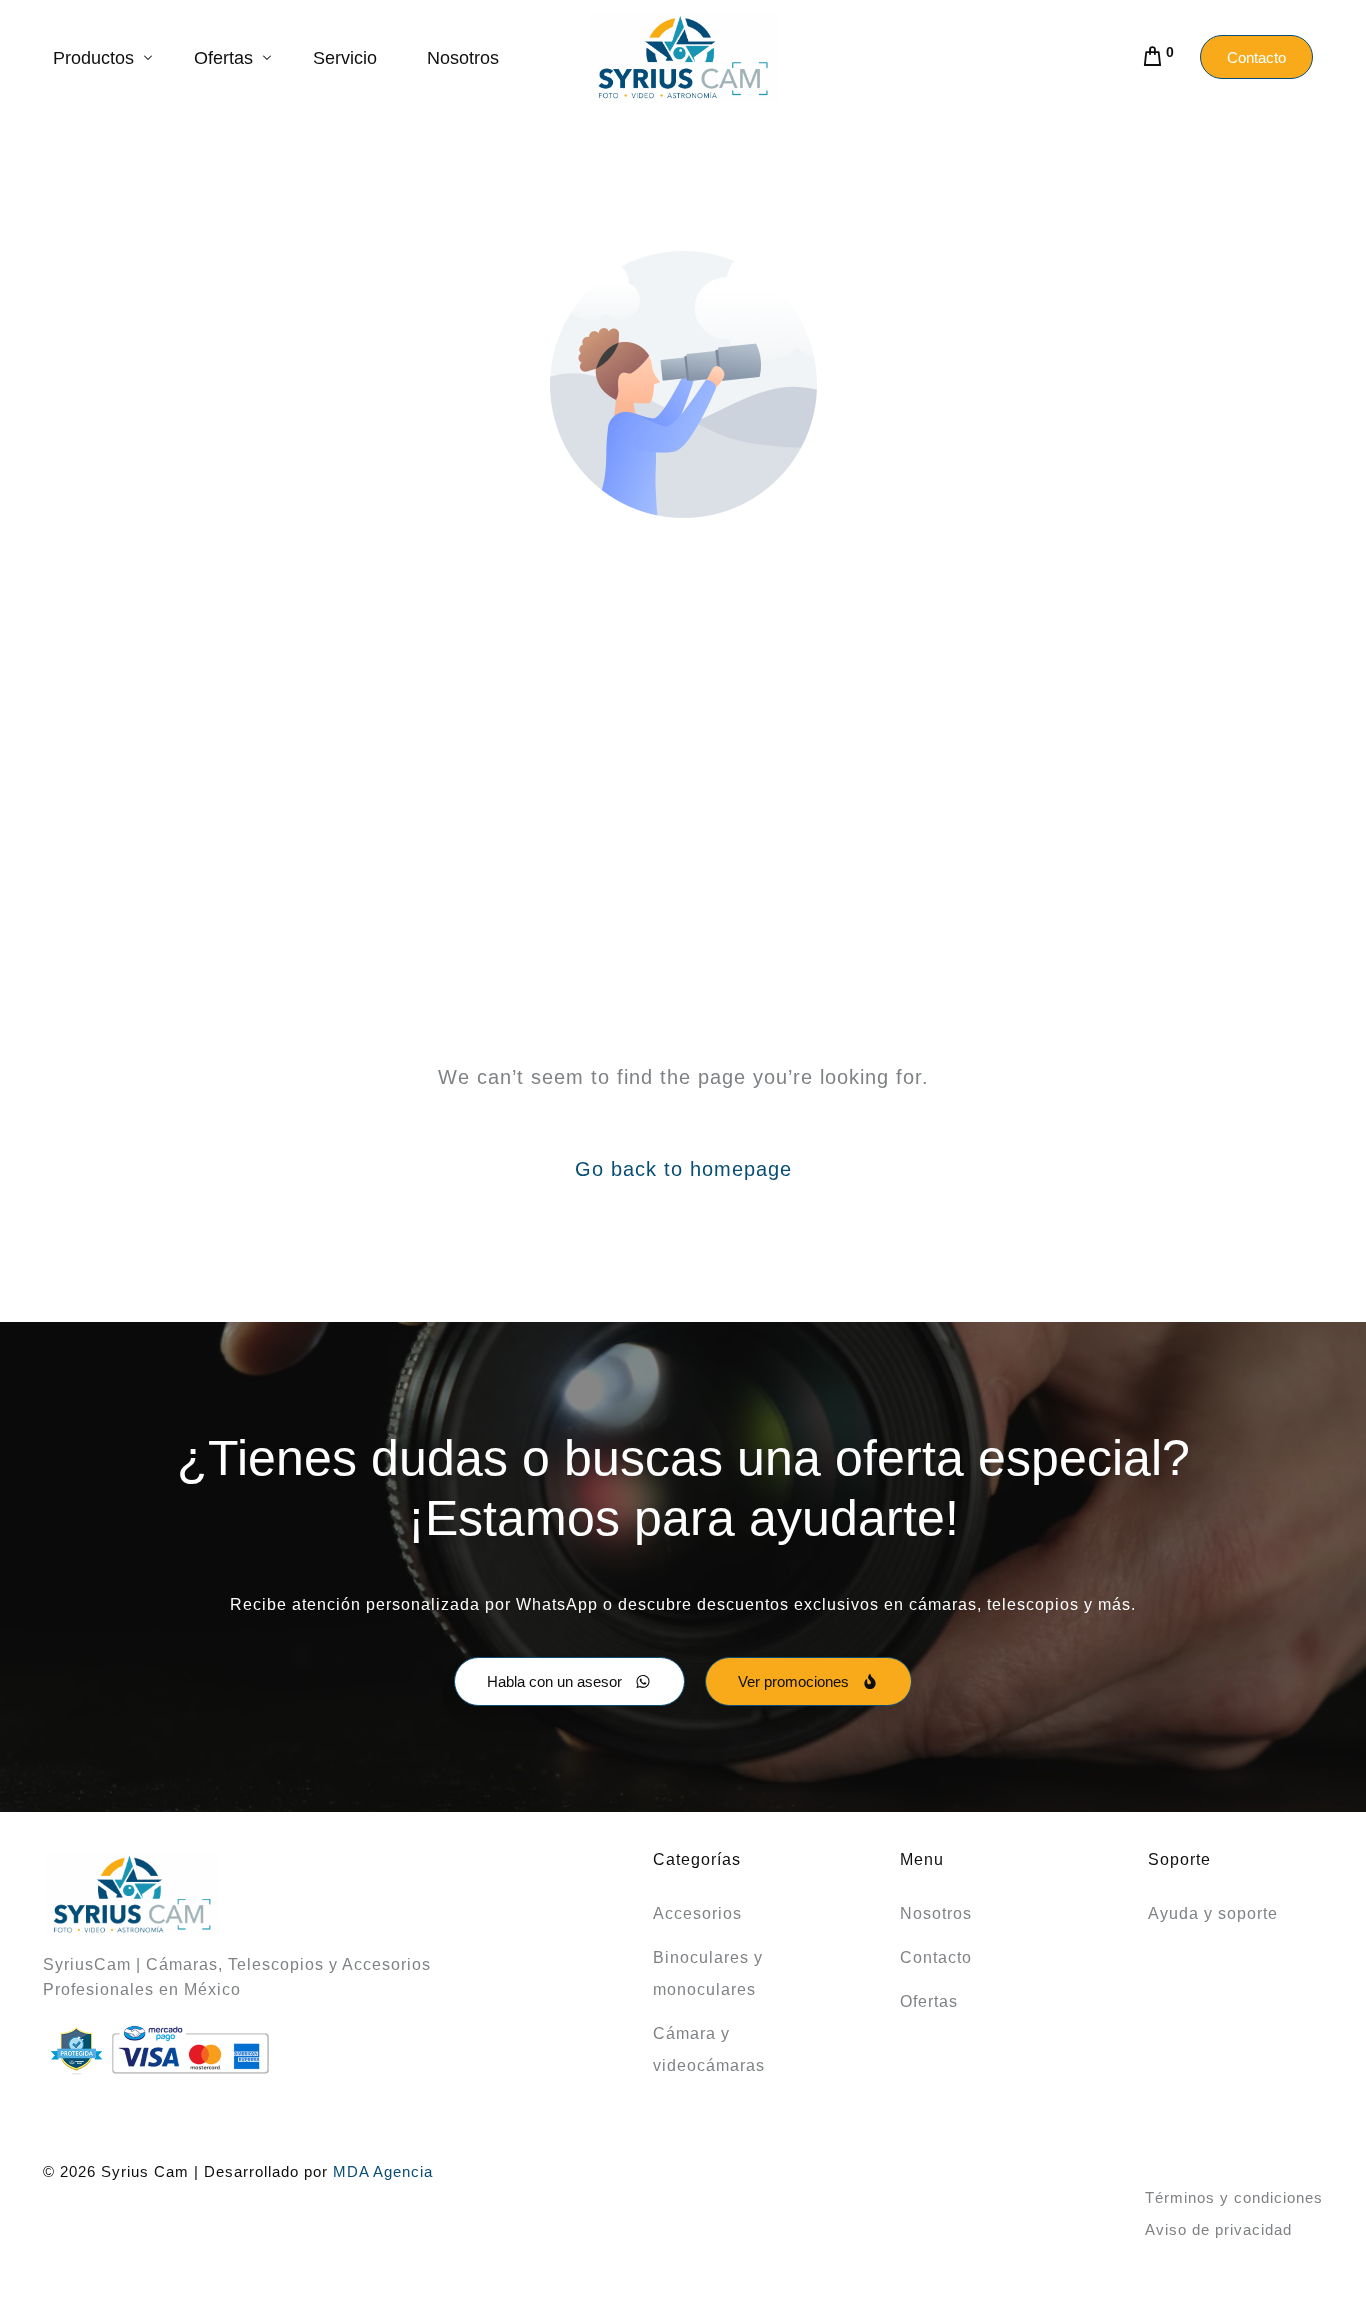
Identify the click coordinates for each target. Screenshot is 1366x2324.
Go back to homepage (683, 1169)
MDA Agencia (383, 2171)
